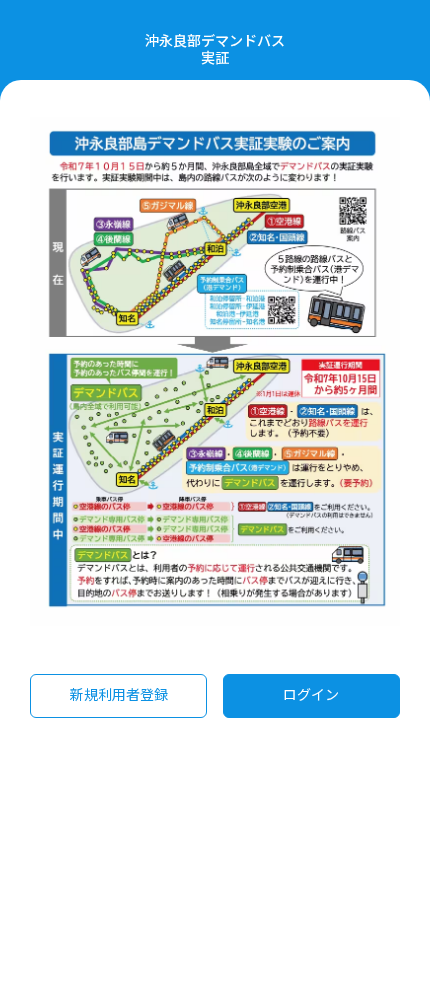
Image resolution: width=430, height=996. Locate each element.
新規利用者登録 (119, 694)
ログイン (311, 694)
